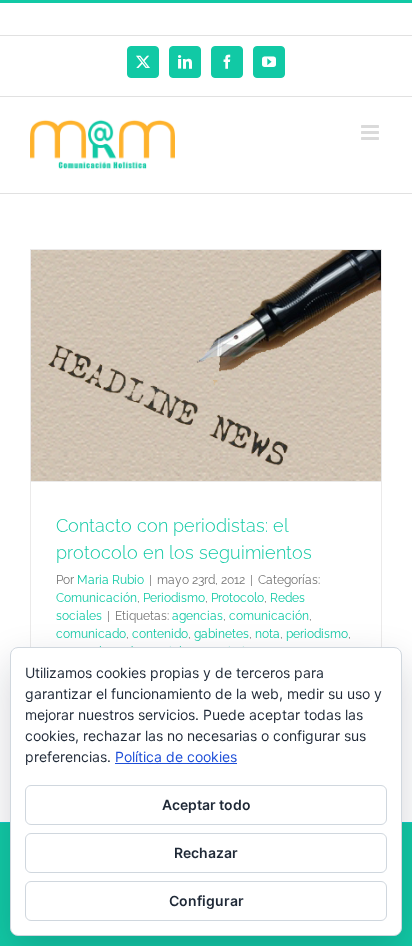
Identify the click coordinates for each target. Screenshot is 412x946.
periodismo (317, 634)
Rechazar (206, 852)
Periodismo (174, 598)
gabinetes (221, 634)
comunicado (91, 634)
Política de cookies (176, 756)
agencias (197, 616)
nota (267, 634)
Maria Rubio (110, 580)
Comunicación (96, 598)
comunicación (269, 616)
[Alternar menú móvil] (371, 132)
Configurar (206, 900)
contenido (160, 634)
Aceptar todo (206, 804)
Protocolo (237, 598)
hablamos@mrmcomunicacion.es (244, 19)
